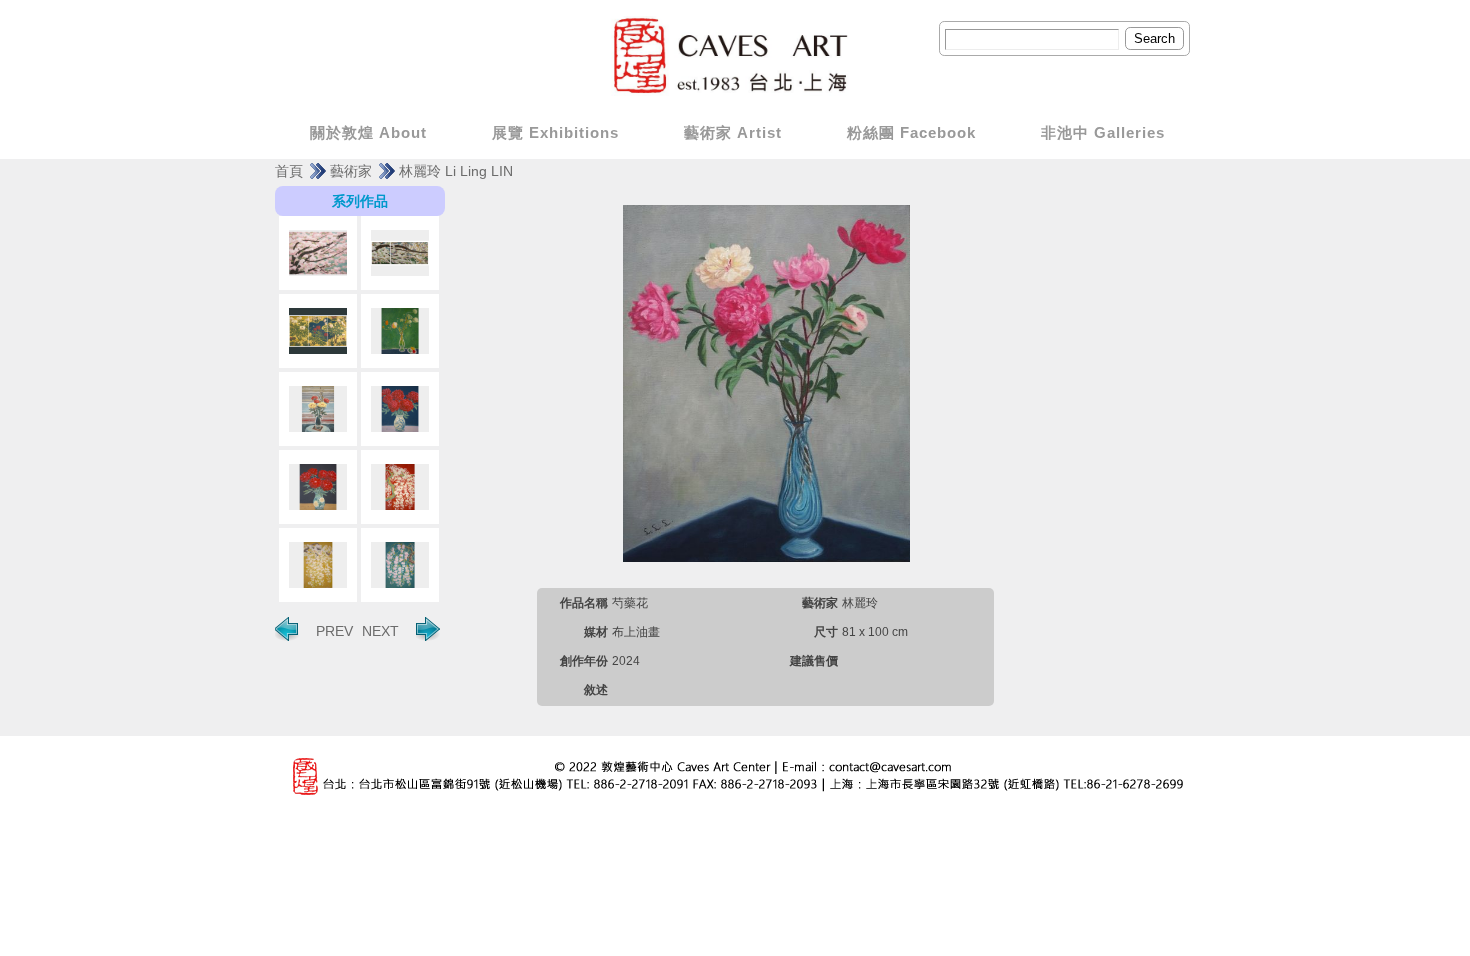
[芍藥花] (400, 409)
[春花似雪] (400, 253)
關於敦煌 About (368, 132)
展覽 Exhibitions (555, 132)
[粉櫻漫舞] (318, 253)
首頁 (289, 171)
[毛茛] (400, 331)
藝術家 (351, 171)
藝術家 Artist (733, 132)
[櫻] (400, 487)
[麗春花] (318, 331)
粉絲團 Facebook (911, 132)
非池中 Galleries (1103, 132)
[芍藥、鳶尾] (318, 409)
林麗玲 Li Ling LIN (456, 171)
